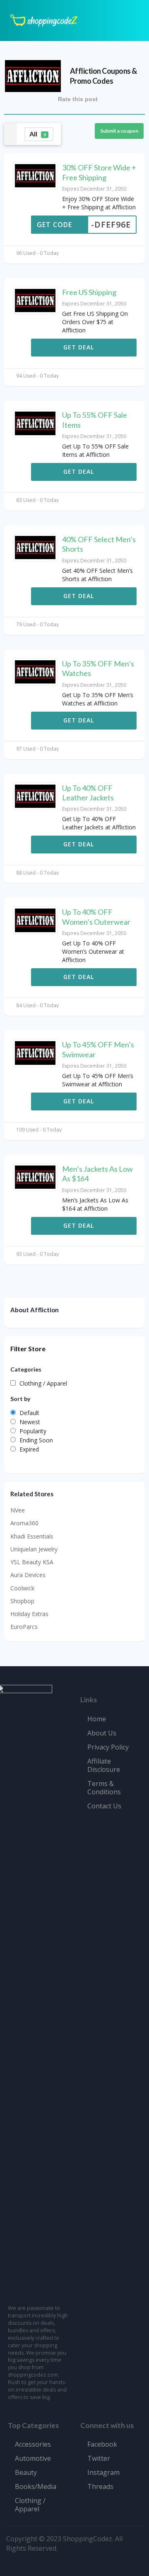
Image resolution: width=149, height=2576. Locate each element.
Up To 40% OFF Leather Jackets (88, 793)
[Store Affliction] (33, 75)
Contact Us (104, 1806)
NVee (18, 1510)
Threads (100, 2486)
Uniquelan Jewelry (34, 1549)
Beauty (26, 2472)
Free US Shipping (89, 292)
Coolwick (22, 1588)
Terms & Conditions (104, 1788)
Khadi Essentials (32, 1536)
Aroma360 (24, 1523)
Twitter (99, 2458)
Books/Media (36, 2486)
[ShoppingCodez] (44, 20)
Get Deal (80, 347)
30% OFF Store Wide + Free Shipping (99, 172)
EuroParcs (24, 1627)
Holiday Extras (29, 1614)
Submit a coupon (119, 131)
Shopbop (22, 1601)
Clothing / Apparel (30, 2505)
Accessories (33, 2444)
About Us (102, 1733)
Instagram (103, 2472)
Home (97, 1719)
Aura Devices (28, 1575)
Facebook (102, 2444)
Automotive (33, 2458)
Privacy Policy (108, 1747)
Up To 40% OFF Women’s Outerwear (96, 917)
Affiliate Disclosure (104, 1765)
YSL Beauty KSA (32, 1562)
